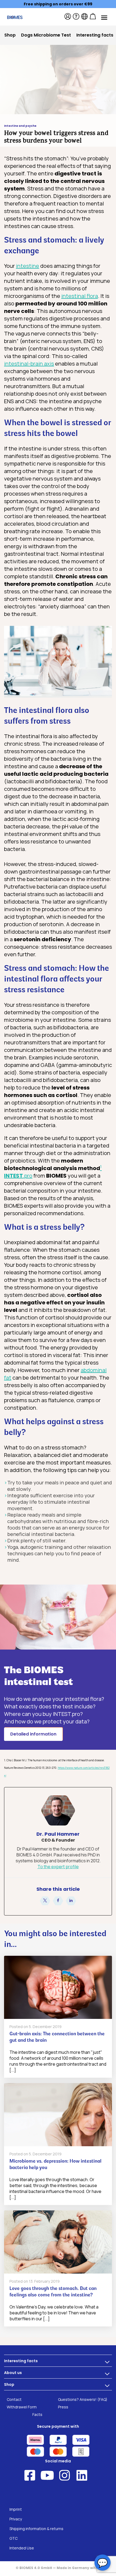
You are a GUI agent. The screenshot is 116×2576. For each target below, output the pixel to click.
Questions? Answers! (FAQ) (83, 2399)
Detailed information (33, 1734)
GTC (13, 2538)
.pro (18, 1176)
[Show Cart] (93, 16)
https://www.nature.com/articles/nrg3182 (84, 1768)
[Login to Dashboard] (68, 16)
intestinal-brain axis (29, 364)
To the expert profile (58, 1867)
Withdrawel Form (22, 2407)
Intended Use (22, 2548)
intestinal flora (80, 296)
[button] (45, 1901)
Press (63, 2407)
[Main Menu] (104, 17)
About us (13, 2373)
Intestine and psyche (20, 126)
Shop (9, 2384)
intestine (28, 266)
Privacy (16, 2519)
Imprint (16, 2509)
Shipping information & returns (36, 2529)
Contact (14, 2399)
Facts (37, 2414)
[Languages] (84, 16)
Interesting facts (21, 2361)
